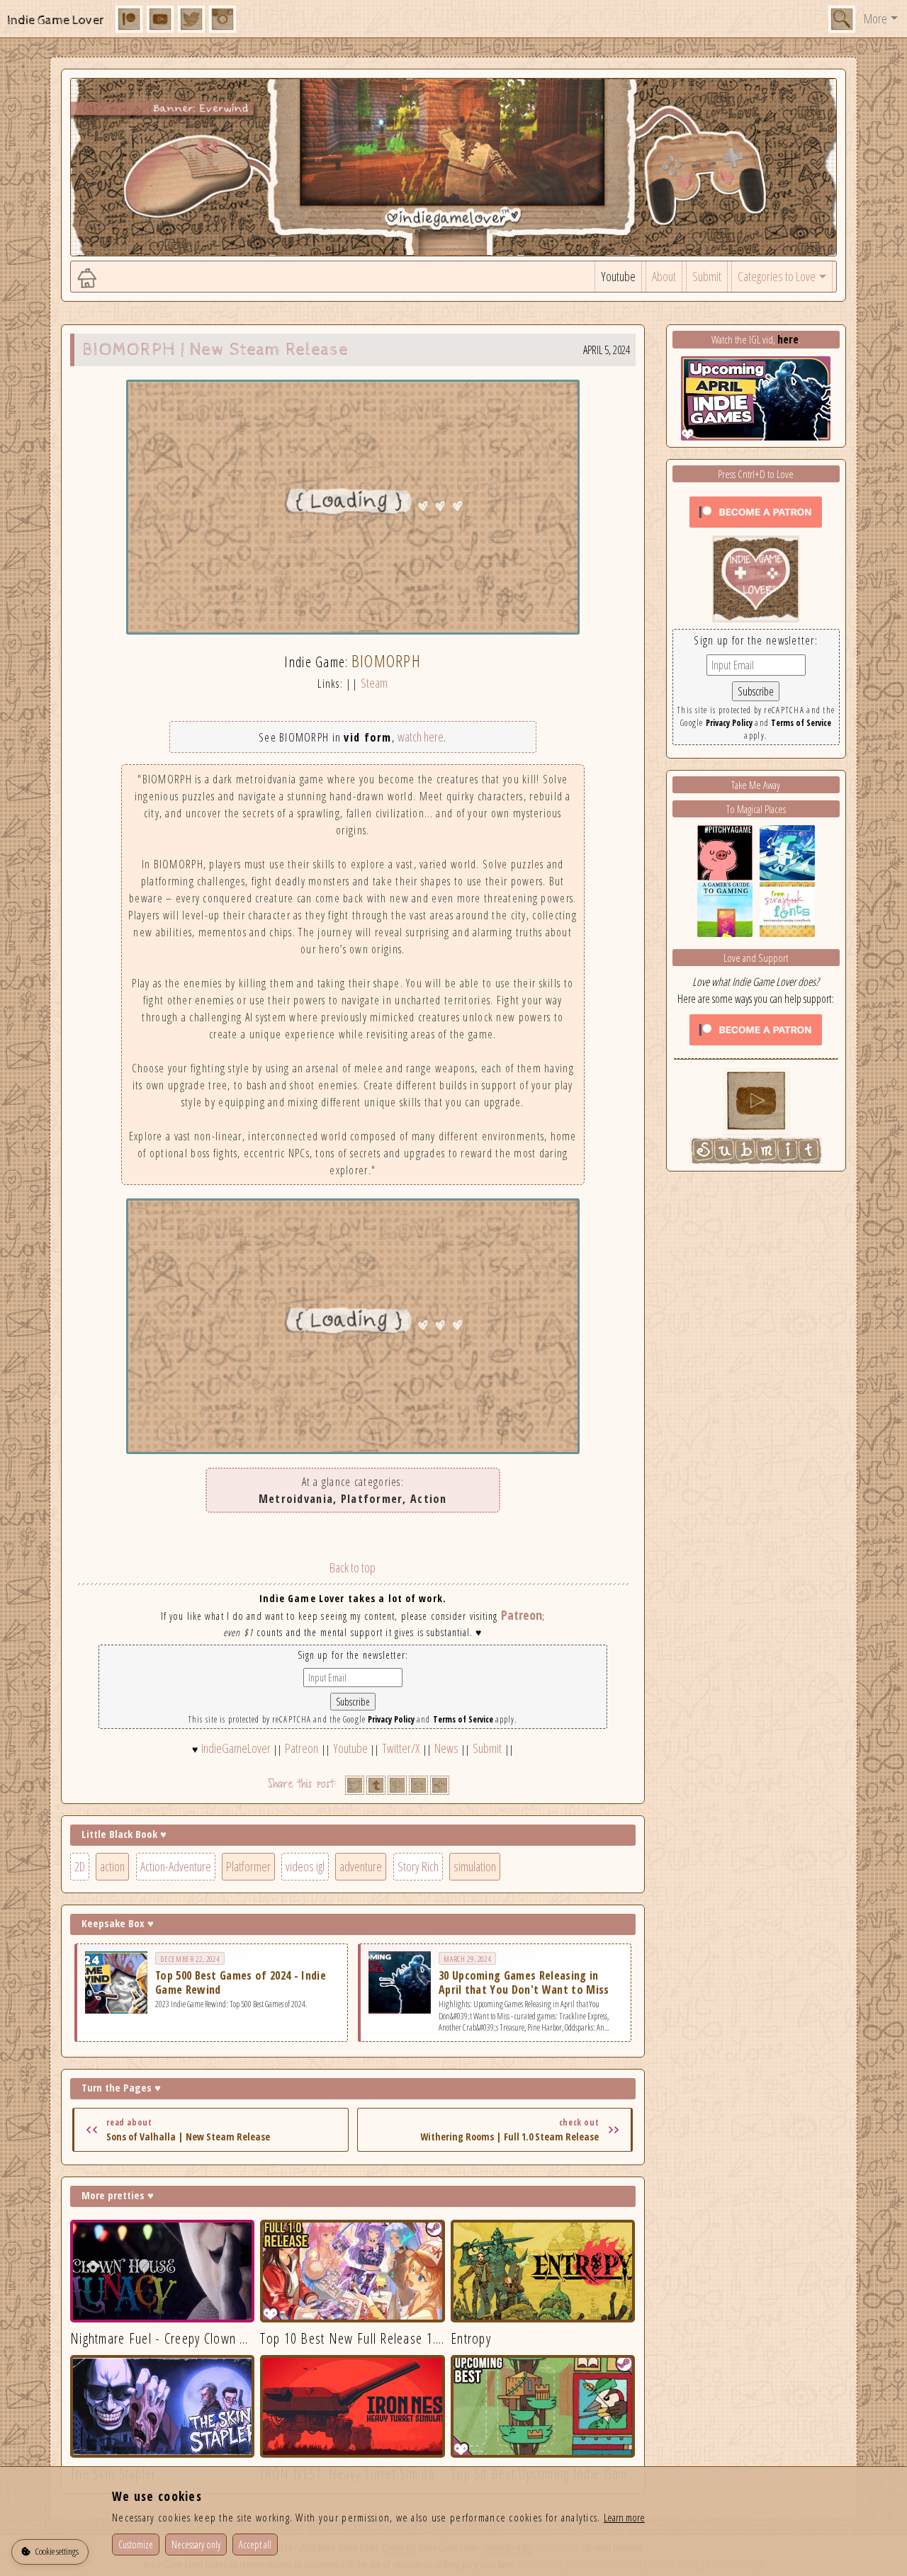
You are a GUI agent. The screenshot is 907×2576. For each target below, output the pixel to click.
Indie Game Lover (56, 20)
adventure (361, 1866)
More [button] (875, 18)
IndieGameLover (236, 1748)
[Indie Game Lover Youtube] (756, 577)
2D (80, 1866)
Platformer (248, 1866)
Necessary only (196, 2544)
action (112, 1866)
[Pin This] (397, 1785)
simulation (475, 1866)
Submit (707, 276)
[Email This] (418, 1785)
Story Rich (418, 1866)
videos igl (305, 1866)
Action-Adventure (176, 1866)
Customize (136, 2544)
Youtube (618, 276)
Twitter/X (401, 1748)
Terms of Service (463, 1719)
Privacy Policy (391, 1719)
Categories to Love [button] (777, 276)
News (446, 1748)
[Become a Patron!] (756, 511)
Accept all (255, 2544)
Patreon (522, 1615)
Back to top (353, 1567)
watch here (421, 737)
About (664, 276)
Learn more (624, 2517)
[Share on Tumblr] (376, 1785)
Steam (374, 683)
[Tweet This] (355, 1785)
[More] (440, 1785)
